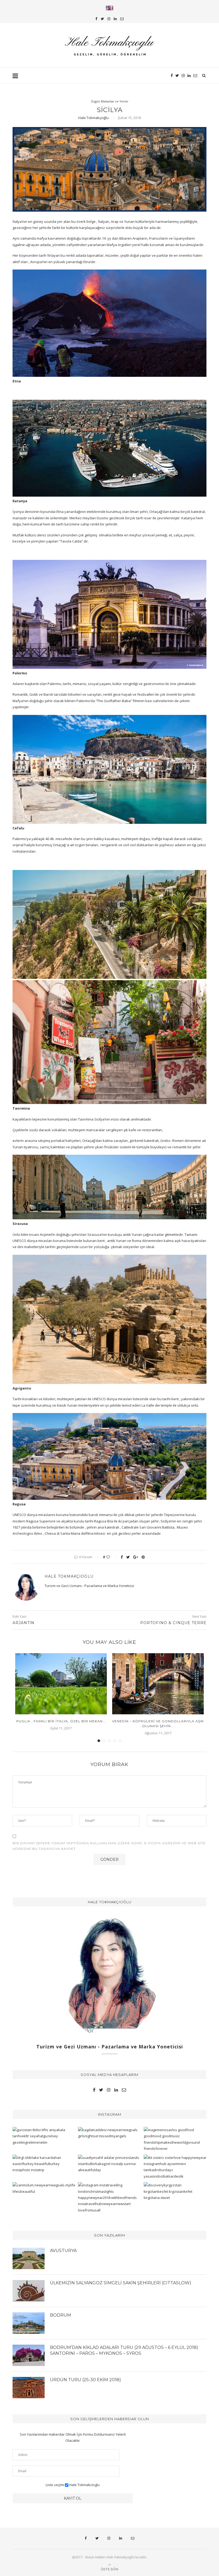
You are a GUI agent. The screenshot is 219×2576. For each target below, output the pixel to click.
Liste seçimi (55, 2485)
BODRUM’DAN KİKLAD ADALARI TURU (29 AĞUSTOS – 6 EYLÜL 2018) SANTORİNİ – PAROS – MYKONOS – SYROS (124, 2350)
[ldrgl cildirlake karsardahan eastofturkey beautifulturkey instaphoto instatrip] (44, 2164)
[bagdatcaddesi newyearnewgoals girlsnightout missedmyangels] (109, 2133)
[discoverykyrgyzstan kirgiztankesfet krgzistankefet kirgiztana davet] (175, 2191)
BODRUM (60, 2315)
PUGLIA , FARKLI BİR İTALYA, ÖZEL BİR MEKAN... (61, 1721)
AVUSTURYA (63, 2251)
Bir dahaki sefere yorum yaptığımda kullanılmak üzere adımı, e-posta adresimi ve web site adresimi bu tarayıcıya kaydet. (109, 1846)
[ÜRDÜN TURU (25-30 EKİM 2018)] (29, 2388)
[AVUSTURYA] (29, 2258)
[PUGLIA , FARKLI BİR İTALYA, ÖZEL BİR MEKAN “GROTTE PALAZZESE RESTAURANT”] (61, 1684)
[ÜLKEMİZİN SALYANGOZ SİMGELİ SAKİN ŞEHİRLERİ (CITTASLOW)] (29, 2291)
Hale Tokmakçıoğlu (93, 118)
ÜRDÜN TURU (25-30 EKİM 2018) (85, 2380)
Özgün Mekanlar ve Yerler (110, 101)
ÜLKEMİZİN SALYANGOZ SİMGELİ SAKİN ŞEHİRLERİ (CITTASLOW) (121, 2283)
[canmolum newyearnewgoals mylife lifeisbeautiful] (44, 2188)
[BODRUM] (29, 2323)
